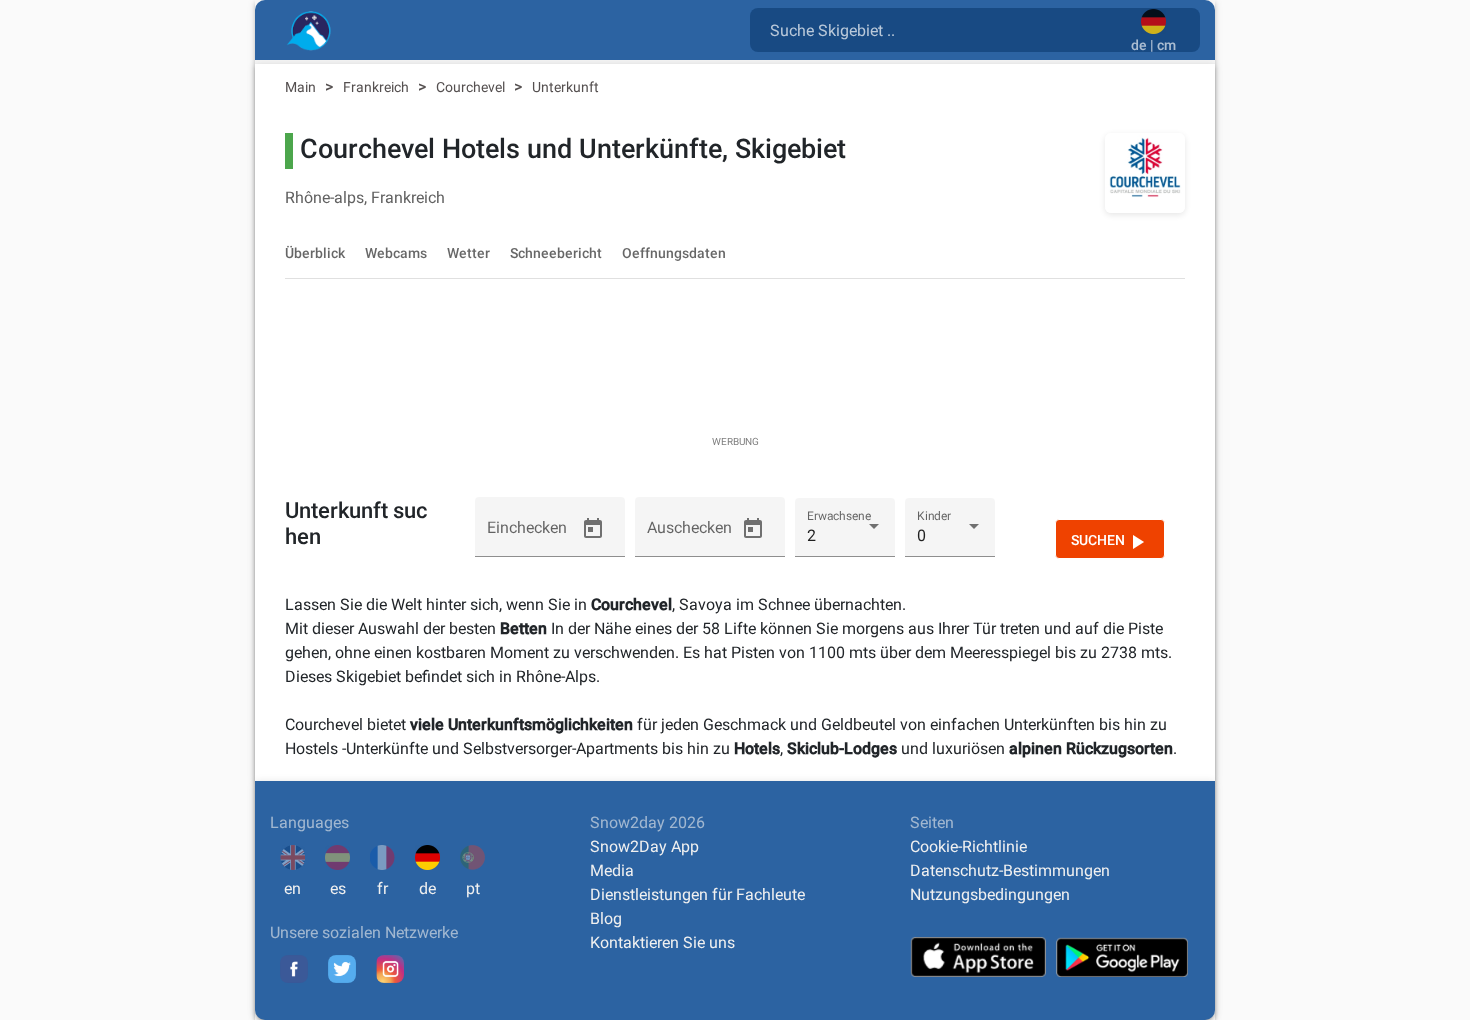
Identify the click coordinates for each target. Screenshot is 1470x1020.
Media (612, 870)
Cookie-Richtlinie (968, 846)
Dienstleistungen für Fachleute (697, 894)
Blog (606, 918)
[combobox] (944, 29)
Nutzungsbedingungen (990, 894)
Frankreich (377, 87)
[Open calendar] (593, 529)
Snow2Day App (644, 846)
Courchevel (472, 87)
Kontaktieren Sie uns (662, 942)
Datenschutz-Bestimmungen (1010, 870)
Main (302, 87)
